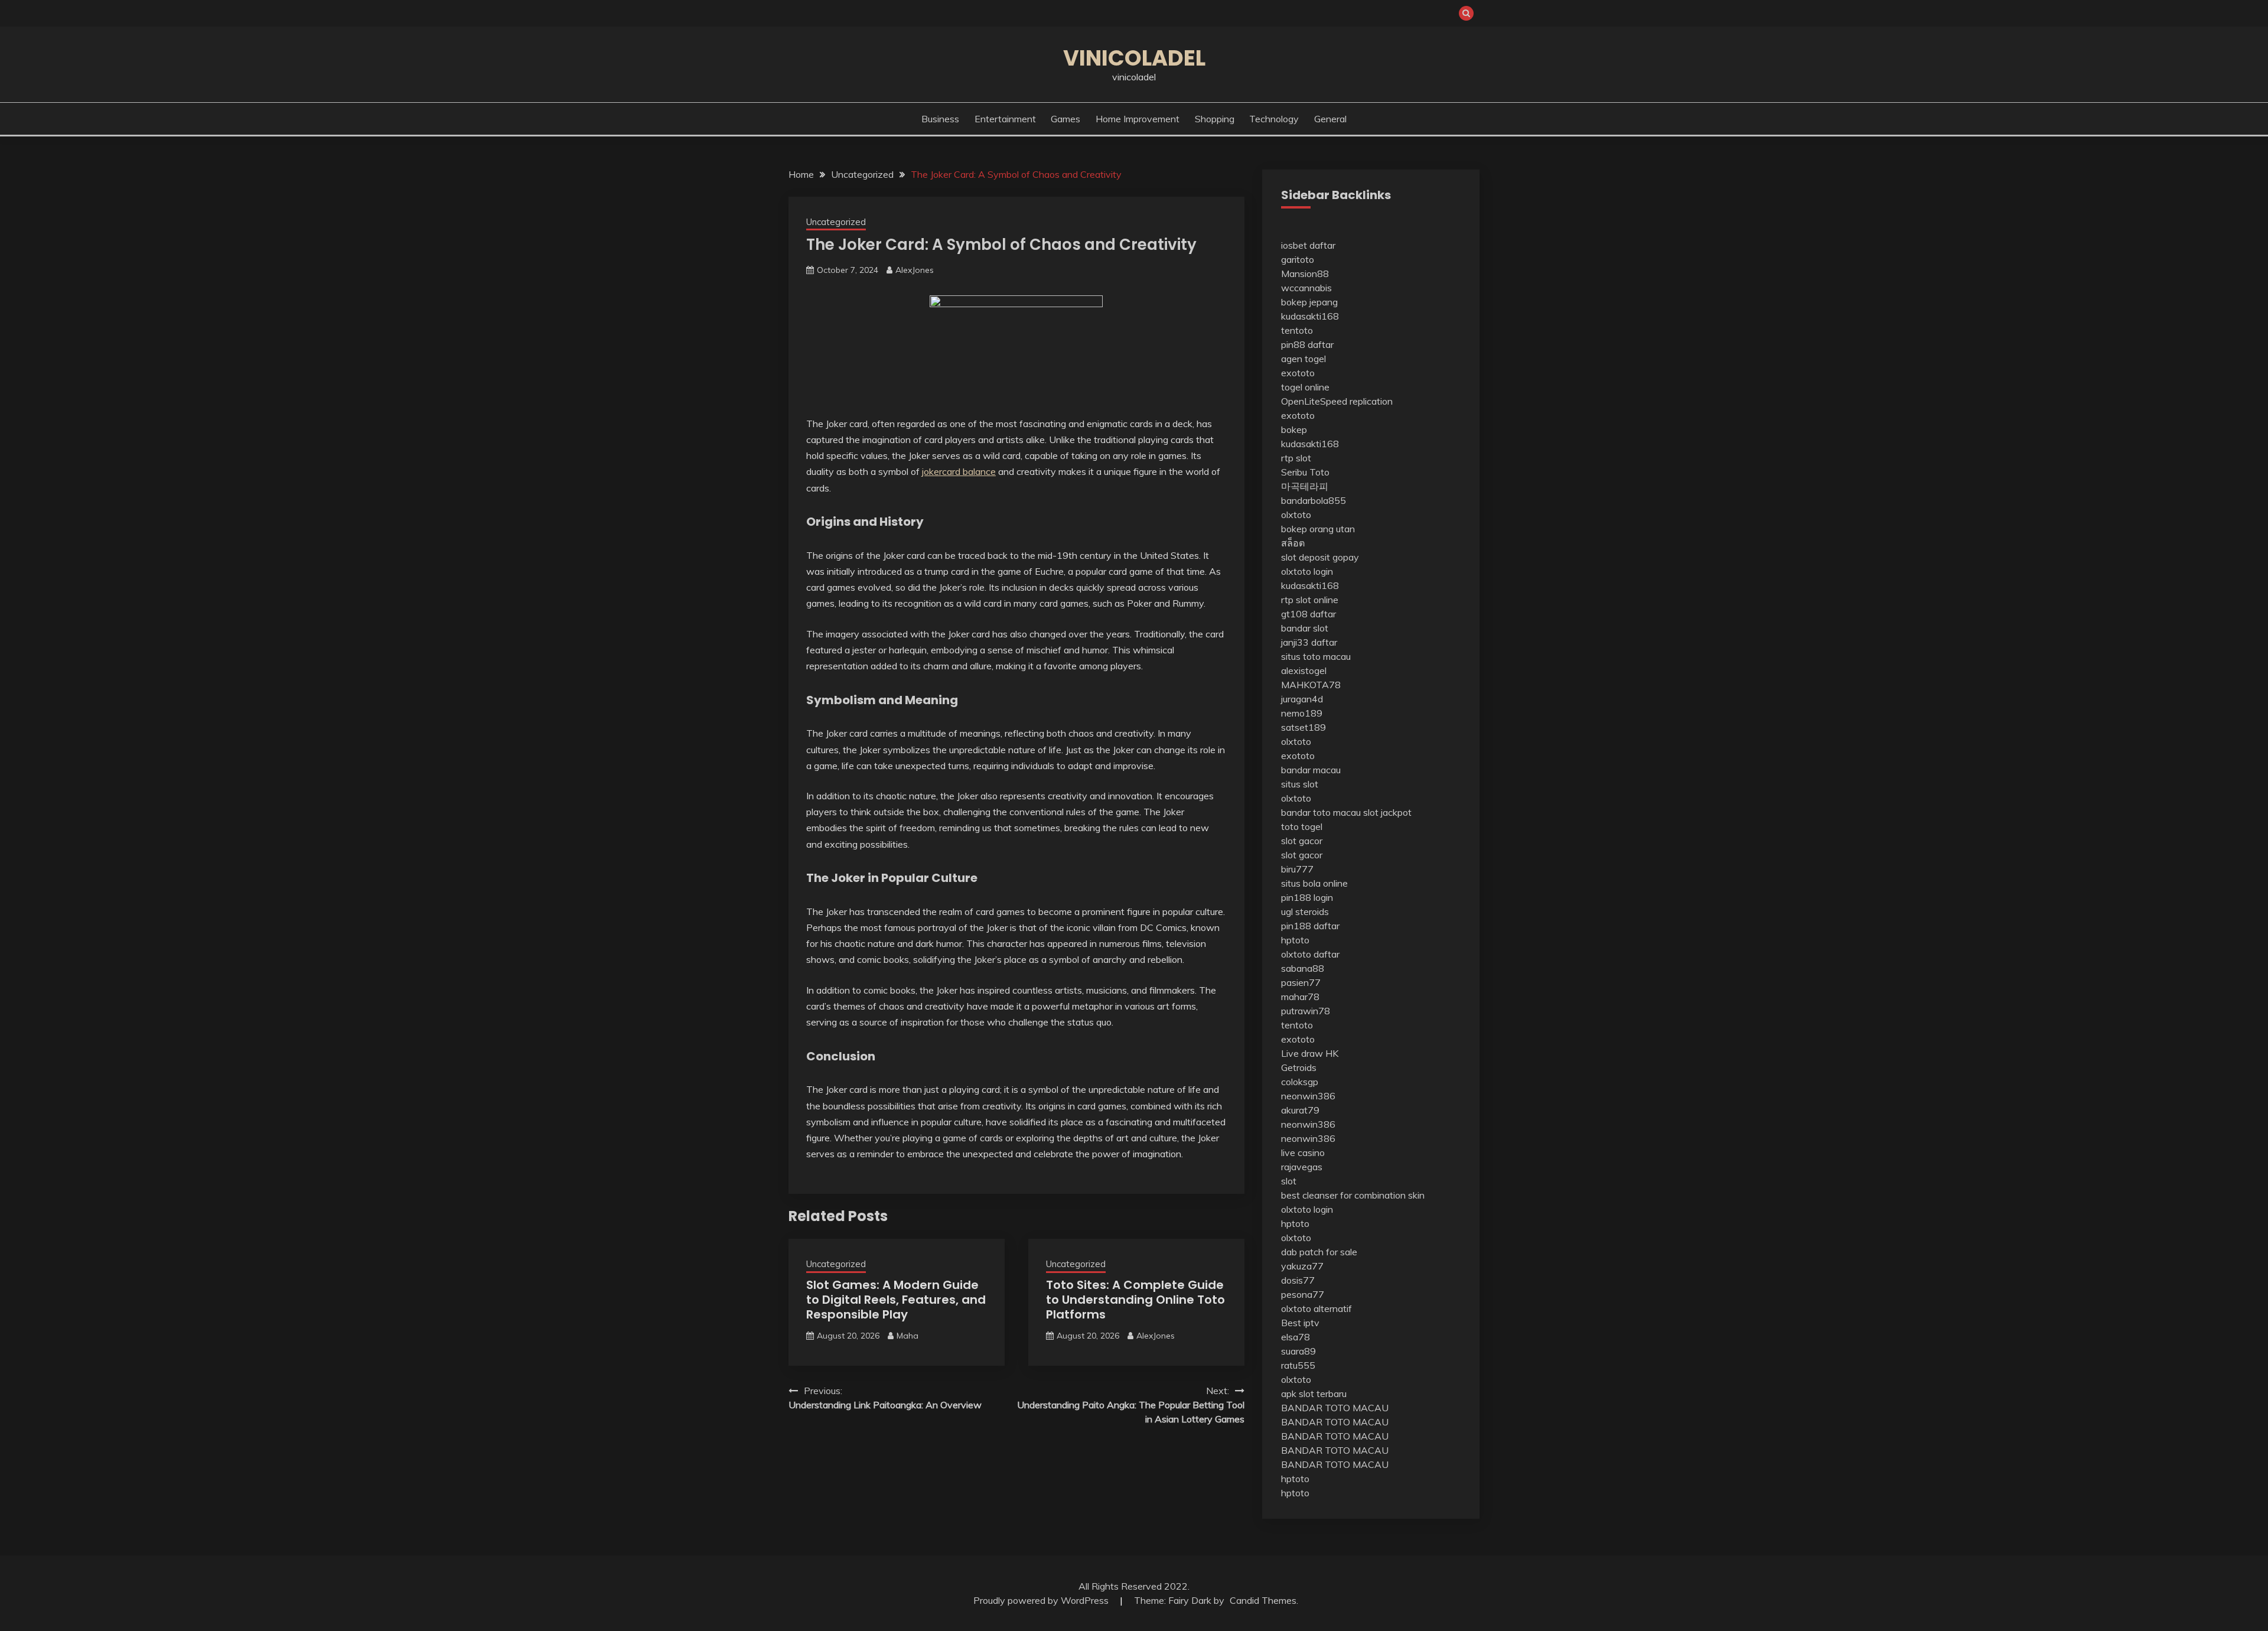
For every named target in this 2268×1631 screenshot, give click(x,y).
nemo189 (1302, 713)
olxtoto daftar (1310, 954)
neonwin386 (1308, 1096)
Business (940, 119)
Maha (907, 1336)
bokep (1294, 429)
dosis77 (1298, 1280)
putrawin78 (1306, 1011)
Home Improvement (1138, 119)
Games (1065, 119)
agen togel (1304, 359)
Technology (1274, 119)
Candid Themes (1263, 1600)
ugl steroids (1305, 911)
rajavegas (1302, 1167)
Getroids (1299, 1067)
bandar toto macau (1321, 812)
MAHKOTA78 (1311, 685)
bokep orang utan (1318, 529)
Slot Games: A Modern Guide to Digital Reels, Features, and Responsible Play (896, 1300)
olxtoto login (1307, 571)
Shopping (1215, 119)
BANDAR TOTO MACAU (1335, 1408)
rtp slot (1296, 458)
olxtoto (1296, 515)
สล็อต (1293, 543)
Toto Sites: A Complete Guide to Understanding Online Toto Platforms (1135, 1300)
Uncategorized (836, 222)
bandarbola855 (1314, 500)
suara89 (1298, 1351)
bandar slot (1305, 628)
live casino (1303, 1153)
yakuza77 (1302, 1266)
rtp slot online (1310, 600)
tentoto (1297, 330)
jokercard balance (959, 471)
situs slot (1300, 784)
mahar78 (1300, 997)
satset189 (1304, 727)
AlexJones (915, 270)
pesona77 (1303, 1294)
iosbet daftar (1308, 245)
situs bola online (1314, 883)
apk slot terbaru (1314, 1394)
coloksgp (1300, 1082)
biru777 (1297, 869)
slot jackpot (1387, 812)
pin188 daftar (1310, 926)
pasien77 (1301, 982)
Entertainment (1005, 119)
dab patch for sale (1319, 1252)
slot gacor (1302, 841)
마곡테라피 (1305, 486)
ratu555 (1298, 1365)
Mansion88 (1305, 274)
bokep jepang (1309, 302)
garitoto (1298, 259)
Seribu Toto (1305, 472)
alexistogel (1304, 670)
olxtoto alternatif (1317, 1308)
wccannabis (1306, 288)
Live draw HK (1310, 1053)
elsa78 (1296, 1337)
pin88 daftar (1307, 344)
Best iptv (1300, 1323)
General (1330, 119)
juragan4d (1302, 699)
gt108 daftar (1309, 614)
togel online (1305, 387)
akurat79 (1300, 1110)
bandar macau (1311, 770)
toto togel (1302, 826)
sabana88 (1303, 968)
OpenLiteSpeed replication (1337, 401)
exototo (1298, 373)
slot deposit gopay (1320, 557)
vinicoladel (1134, 58)
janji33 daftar (1309, 642)
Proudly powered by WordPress (1042, 1600)
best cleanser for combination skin (1353, 1195)
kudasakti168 (1310, 316)
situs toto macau (1316, 656)
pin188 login (1307, 897)
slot (1289, 1181)
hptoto (1295, 940)
